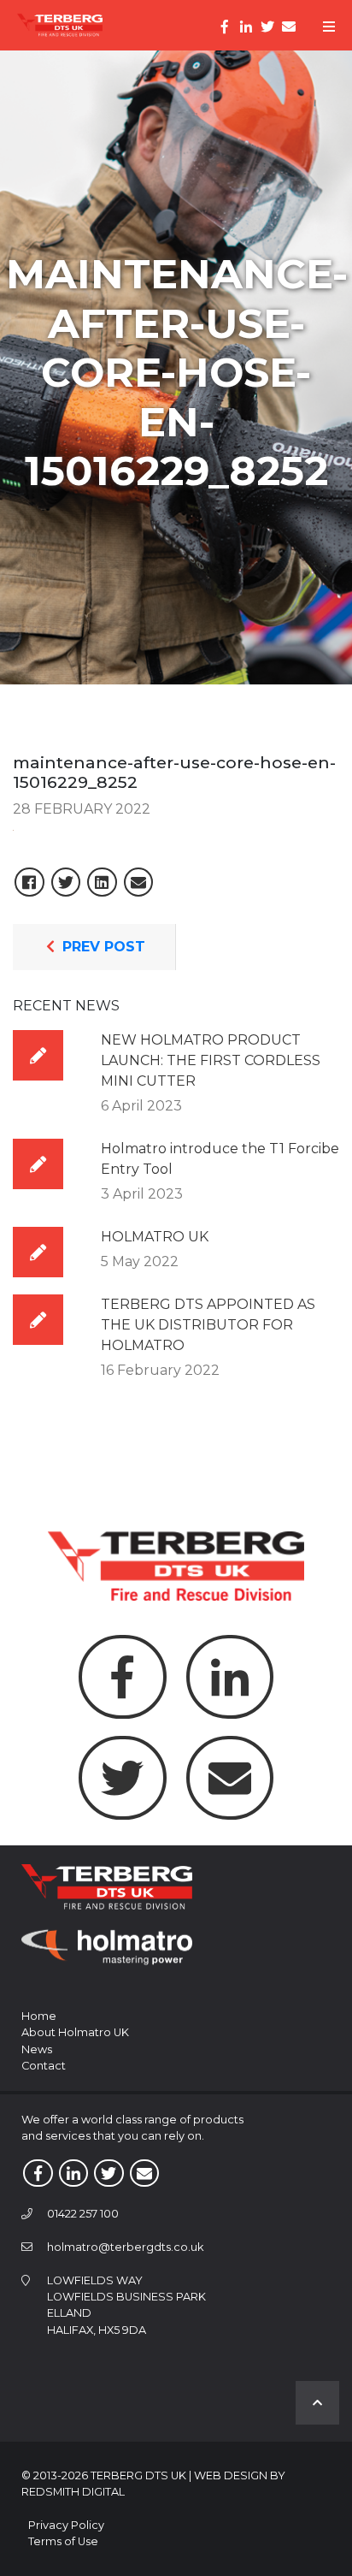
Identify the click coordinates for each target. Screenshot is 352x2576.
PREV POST (102, 947)
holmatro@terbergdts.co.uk (125, 2247)
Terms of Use (63, 2541)
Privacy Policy (66, 2525)
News (37, 2049)
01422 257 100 (83, 2214)
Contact (44, 2066)
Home (39, 2016)
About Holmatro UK (75, 2032)
